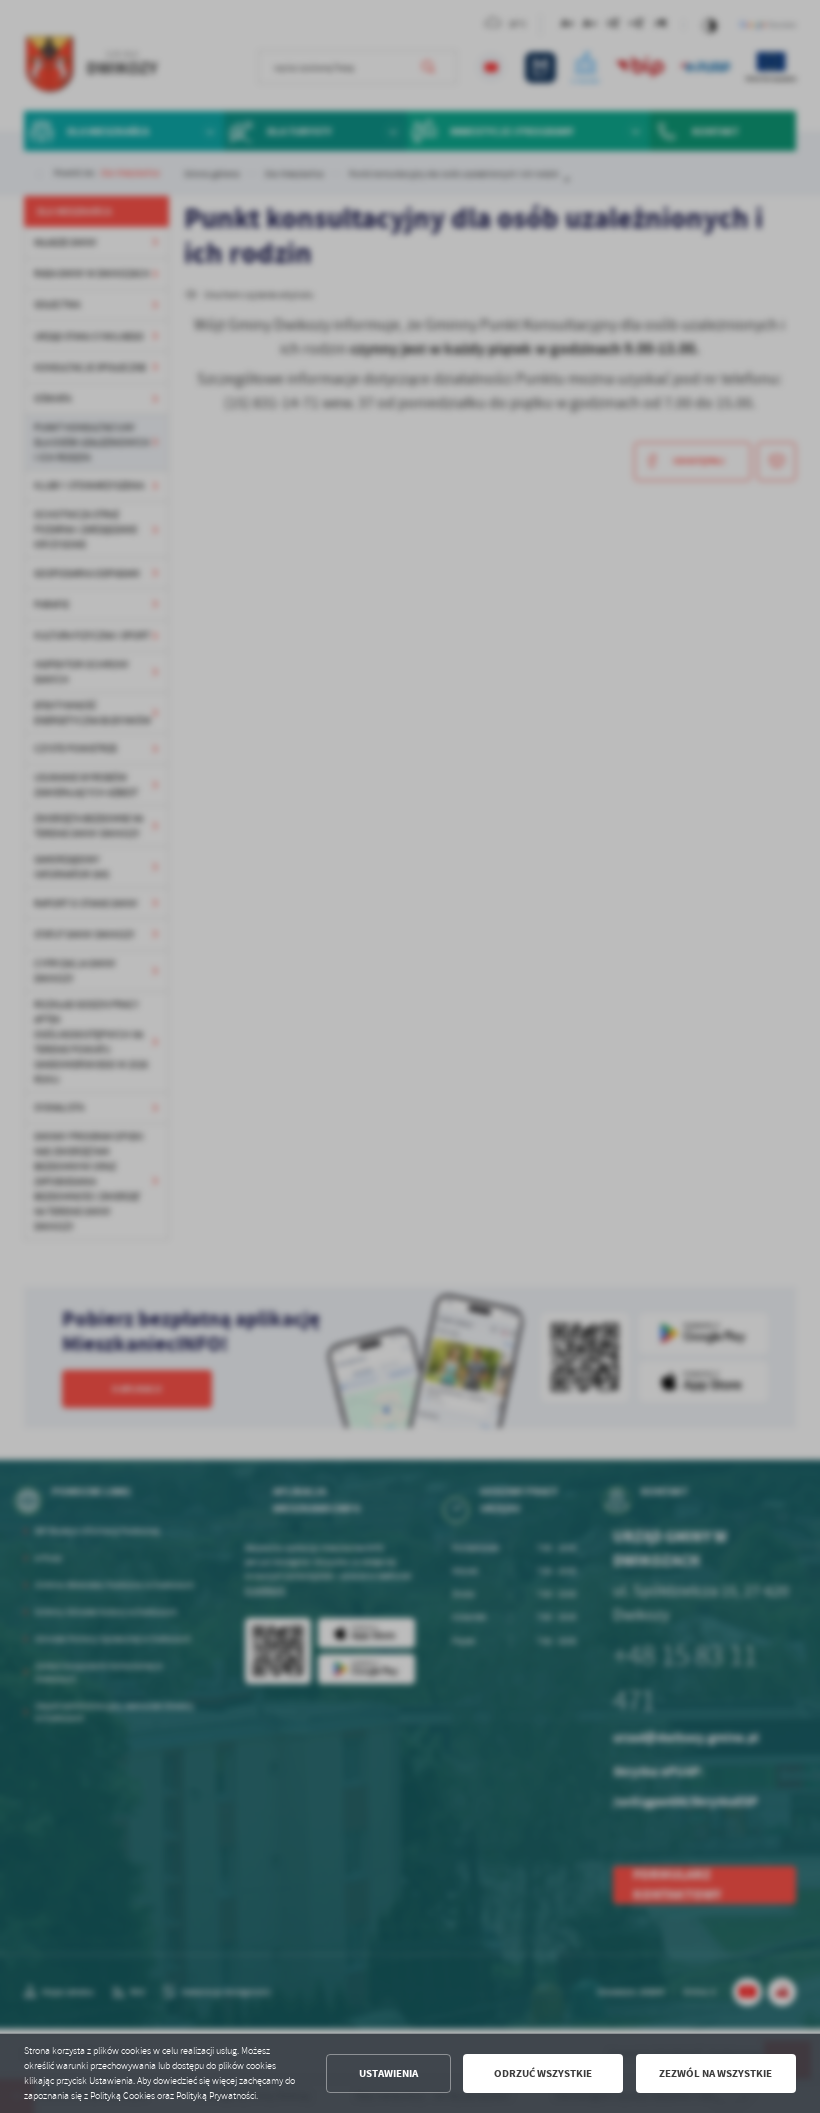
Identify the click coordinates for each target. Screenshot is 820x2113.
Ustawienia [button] (388, 2073)
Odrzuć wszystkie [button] (543, 2073)
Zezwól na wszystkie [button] (715, 2073)
